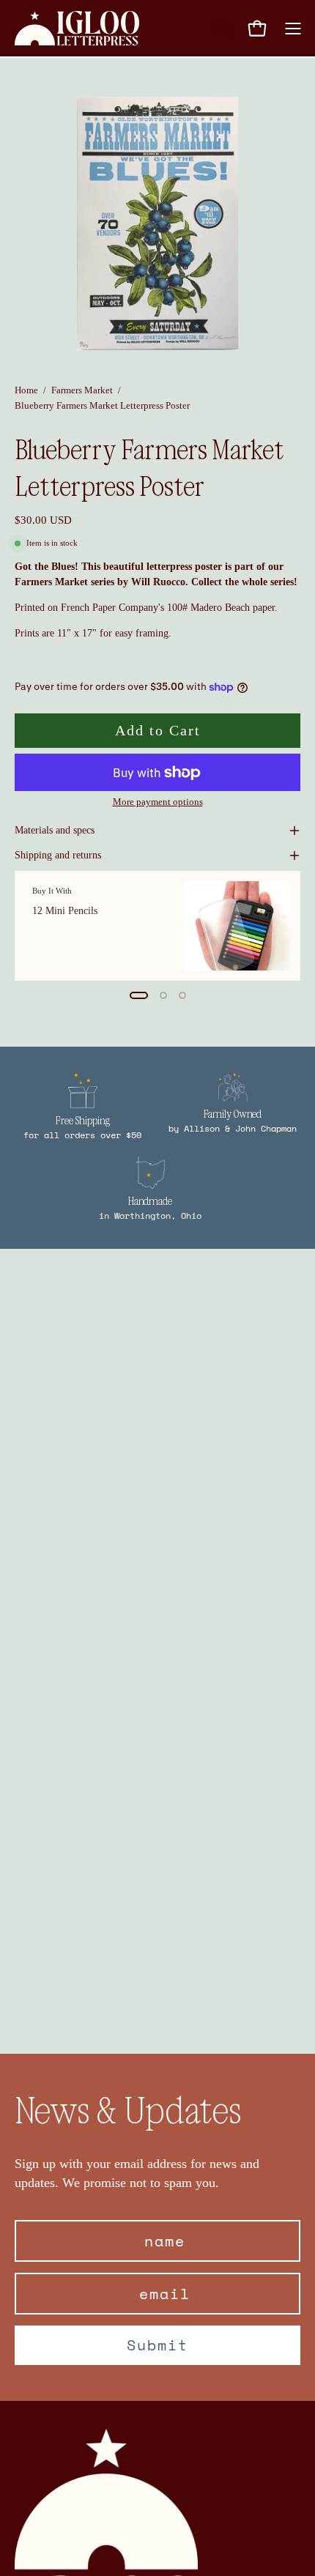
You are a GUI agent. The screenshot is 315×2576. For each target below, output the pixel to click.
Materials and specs (55, 830)
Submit (157, 2345)
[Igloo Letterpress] (77, 28)
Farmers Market (82, 390)
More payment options (158, 802)
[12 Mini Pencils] (237, 926)
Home (26, 390)
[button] (221, 29)
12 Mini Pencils (65, 910)
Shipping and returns (58, 855)
